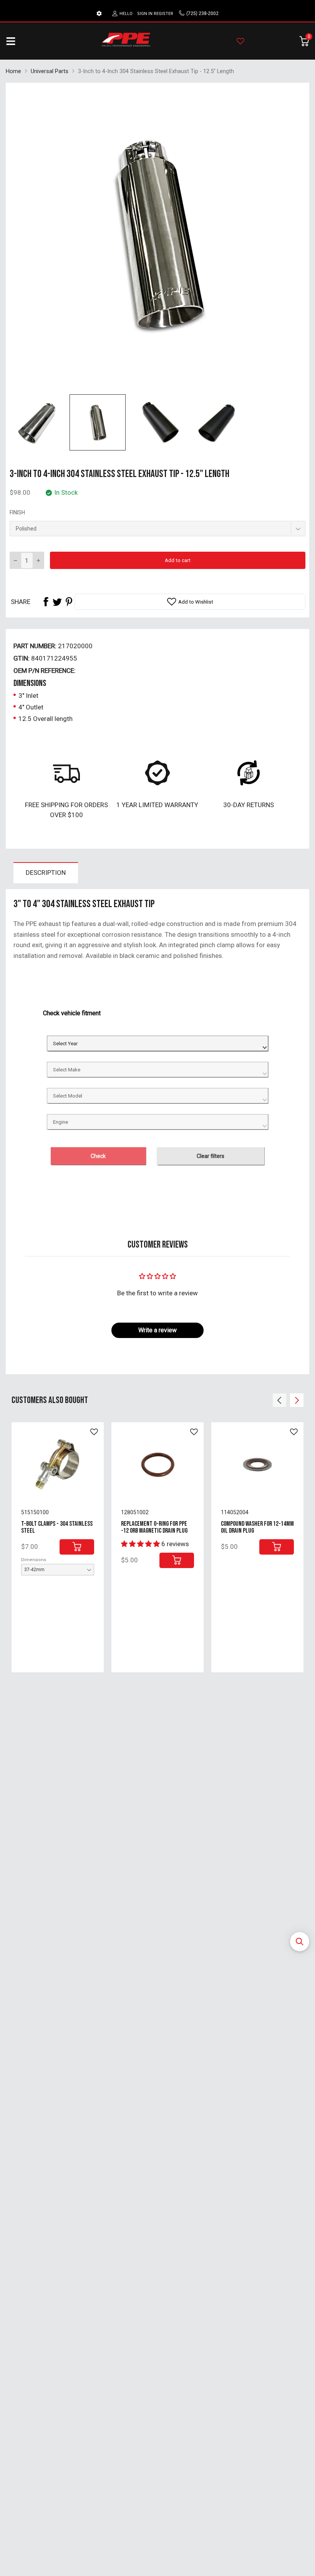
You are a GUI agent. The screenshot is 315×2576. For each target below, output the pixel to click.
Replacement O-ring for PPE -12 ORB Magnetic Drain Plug (154, 1527)
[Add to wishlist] (94, 1432)
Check (98, 1156)
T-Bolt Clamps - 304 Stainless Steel (57, 1527)
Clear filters (211, 1156)
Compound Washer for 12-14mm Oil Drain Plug (257, 1527)
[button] (300, 1942)
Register (163, 14)
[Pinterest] (69, 602)
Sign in (145, 14)
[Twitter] (57, 602)
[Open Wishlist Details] (240, 41)
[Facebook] (46, 602)
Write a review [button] (157, 1330)
